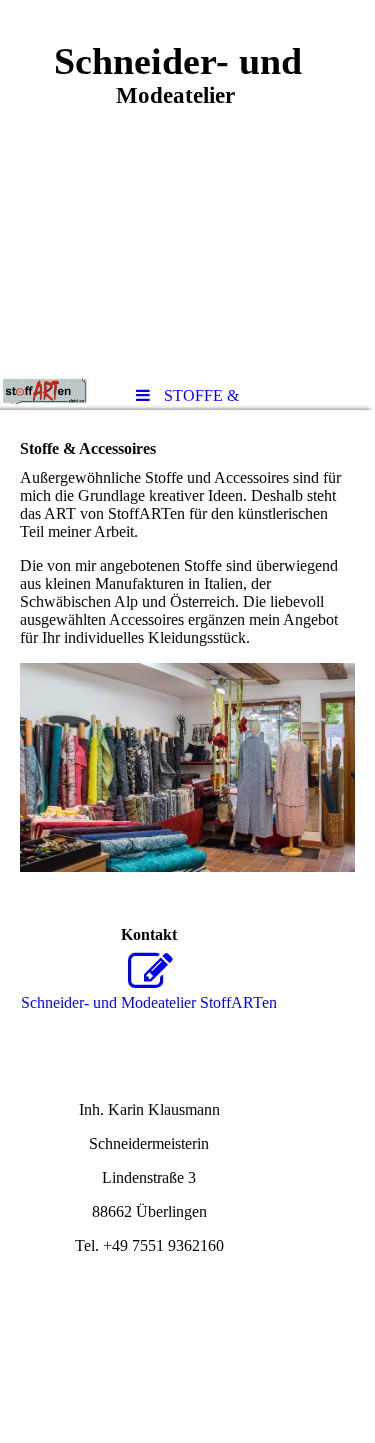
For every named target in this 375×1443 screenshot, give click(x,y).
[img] (187, 185)
